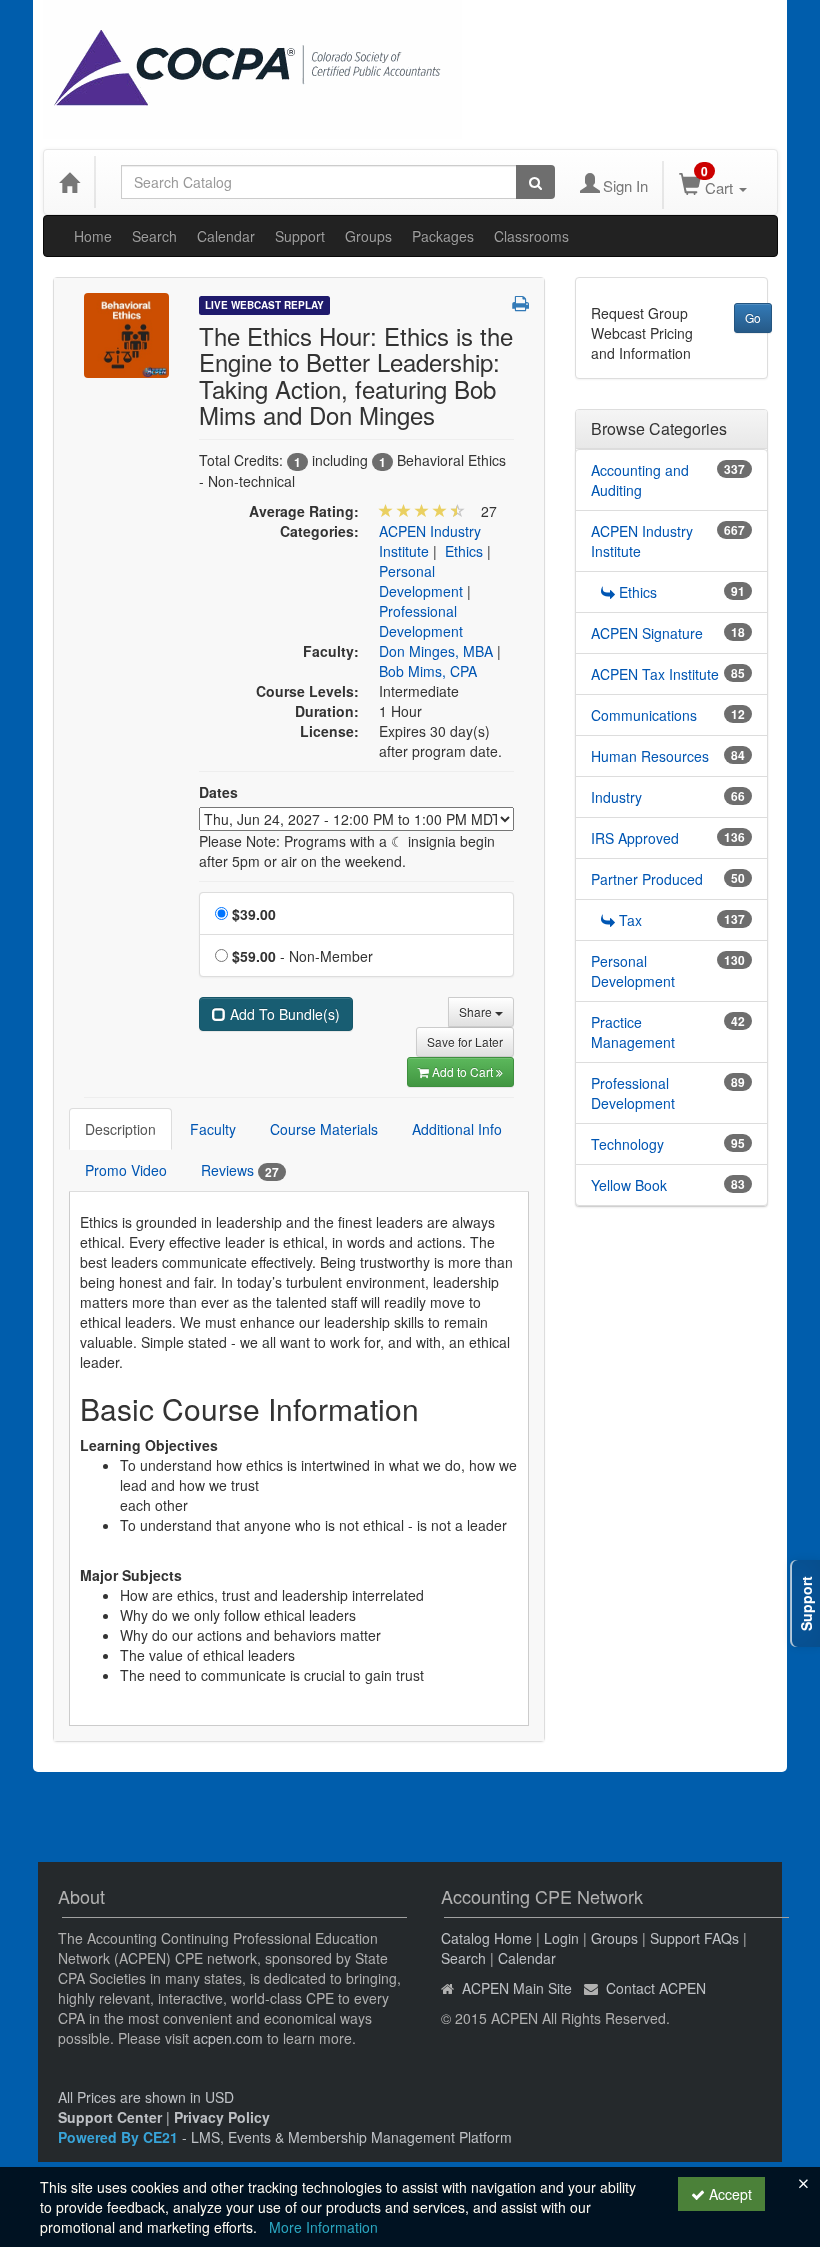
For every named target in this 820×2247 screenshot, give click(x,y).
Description (120, 1129)
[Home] (69, 182)
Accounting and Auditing (640, 480)
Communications (644, 715)
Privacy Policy (222, 2117)
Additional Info (457, 1129)
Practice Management (633, 1032)
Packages (443, 236)
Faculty (213, 1129)
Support (300, 236)
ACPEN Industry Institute (642, 541)
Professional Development (421, 621)
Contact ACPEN (656, 1988)
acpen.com (228, 2038)
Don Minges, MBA (436, 651)
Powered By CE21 (120, 2137)
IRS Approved (635, 838)
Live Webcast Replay (264, 305)
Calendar (226, 236)
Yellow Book (629, 1185)
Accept (728, 2194)
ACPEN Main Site (517, 1988)
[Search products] (535, 182)
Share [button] (477, 1011)
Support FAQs (694, 1938)
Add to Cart (464, 1071)
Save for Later (465, 1041)
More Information (323, 2227)
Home (93, 236)
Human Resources (650, 756)
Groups (368, 236)
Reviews (240, 1170)
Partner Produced (647, 879)
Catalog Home (486, 1938)
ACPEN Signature (647, 633)
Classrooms (531, 236)
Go (753, 317)
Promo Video (126, 1170)
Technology (627, 1144)
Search (154, 236)
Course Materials (324, 1129)
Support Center (110, 2117)
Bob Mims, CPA (428, 671)
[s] (126, 333)
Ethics (464, 551)
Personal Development (421, 581)
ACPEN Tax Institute (655, 674)
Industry (616, 797)
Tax (630, 920)
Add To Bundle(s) (283, 1014)
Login (561, 1938)
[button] (520, 303)
